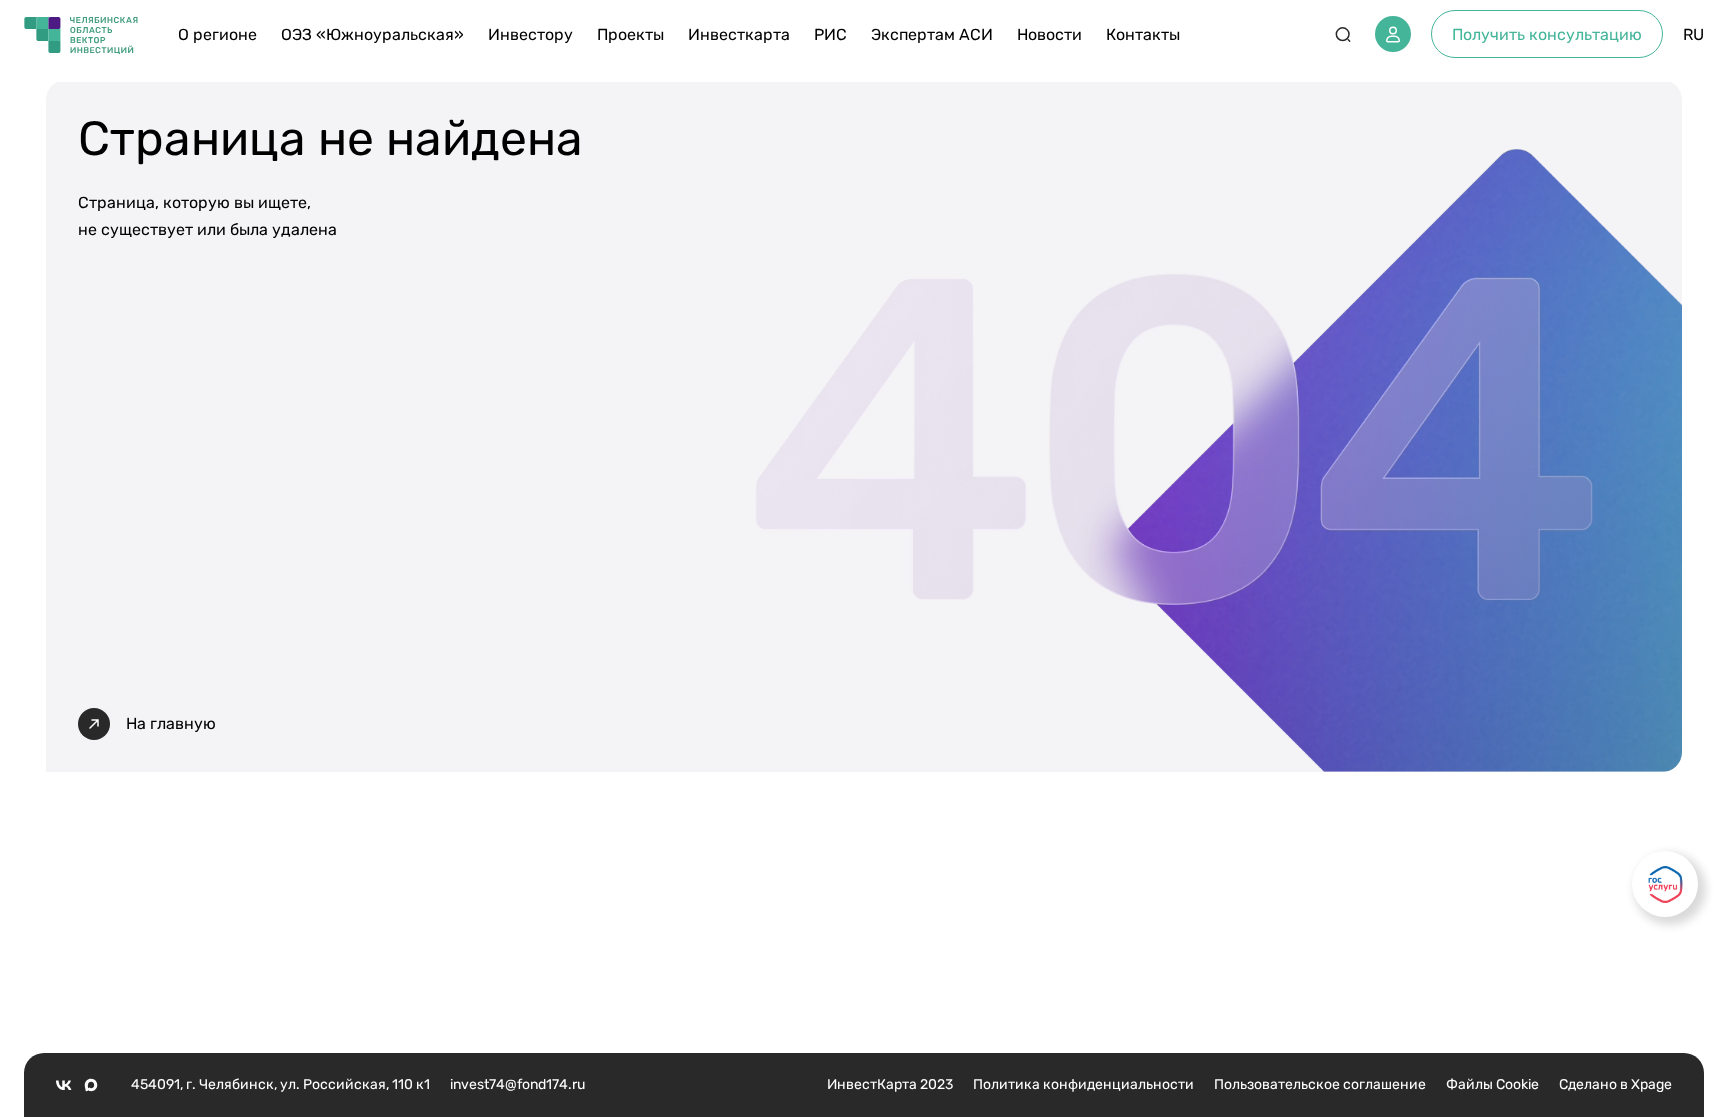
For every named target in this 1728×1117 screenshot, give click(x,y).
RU (1693, 34)
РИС (830, 34)
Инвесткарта (739, 34)
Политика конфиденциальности (1083, 1084)
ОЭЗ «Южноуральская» (372, 34)
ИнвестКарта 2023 (890, 1084)
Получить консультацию (1547, 34)
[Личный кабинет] (1393, 34)
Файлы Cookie (1492, 1084)
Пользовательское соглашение (1320, 1084)
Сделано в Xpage (1615, 1084)
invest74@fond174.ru (517, 1084)
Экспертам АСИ (932, 34)
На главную (171, 723)
